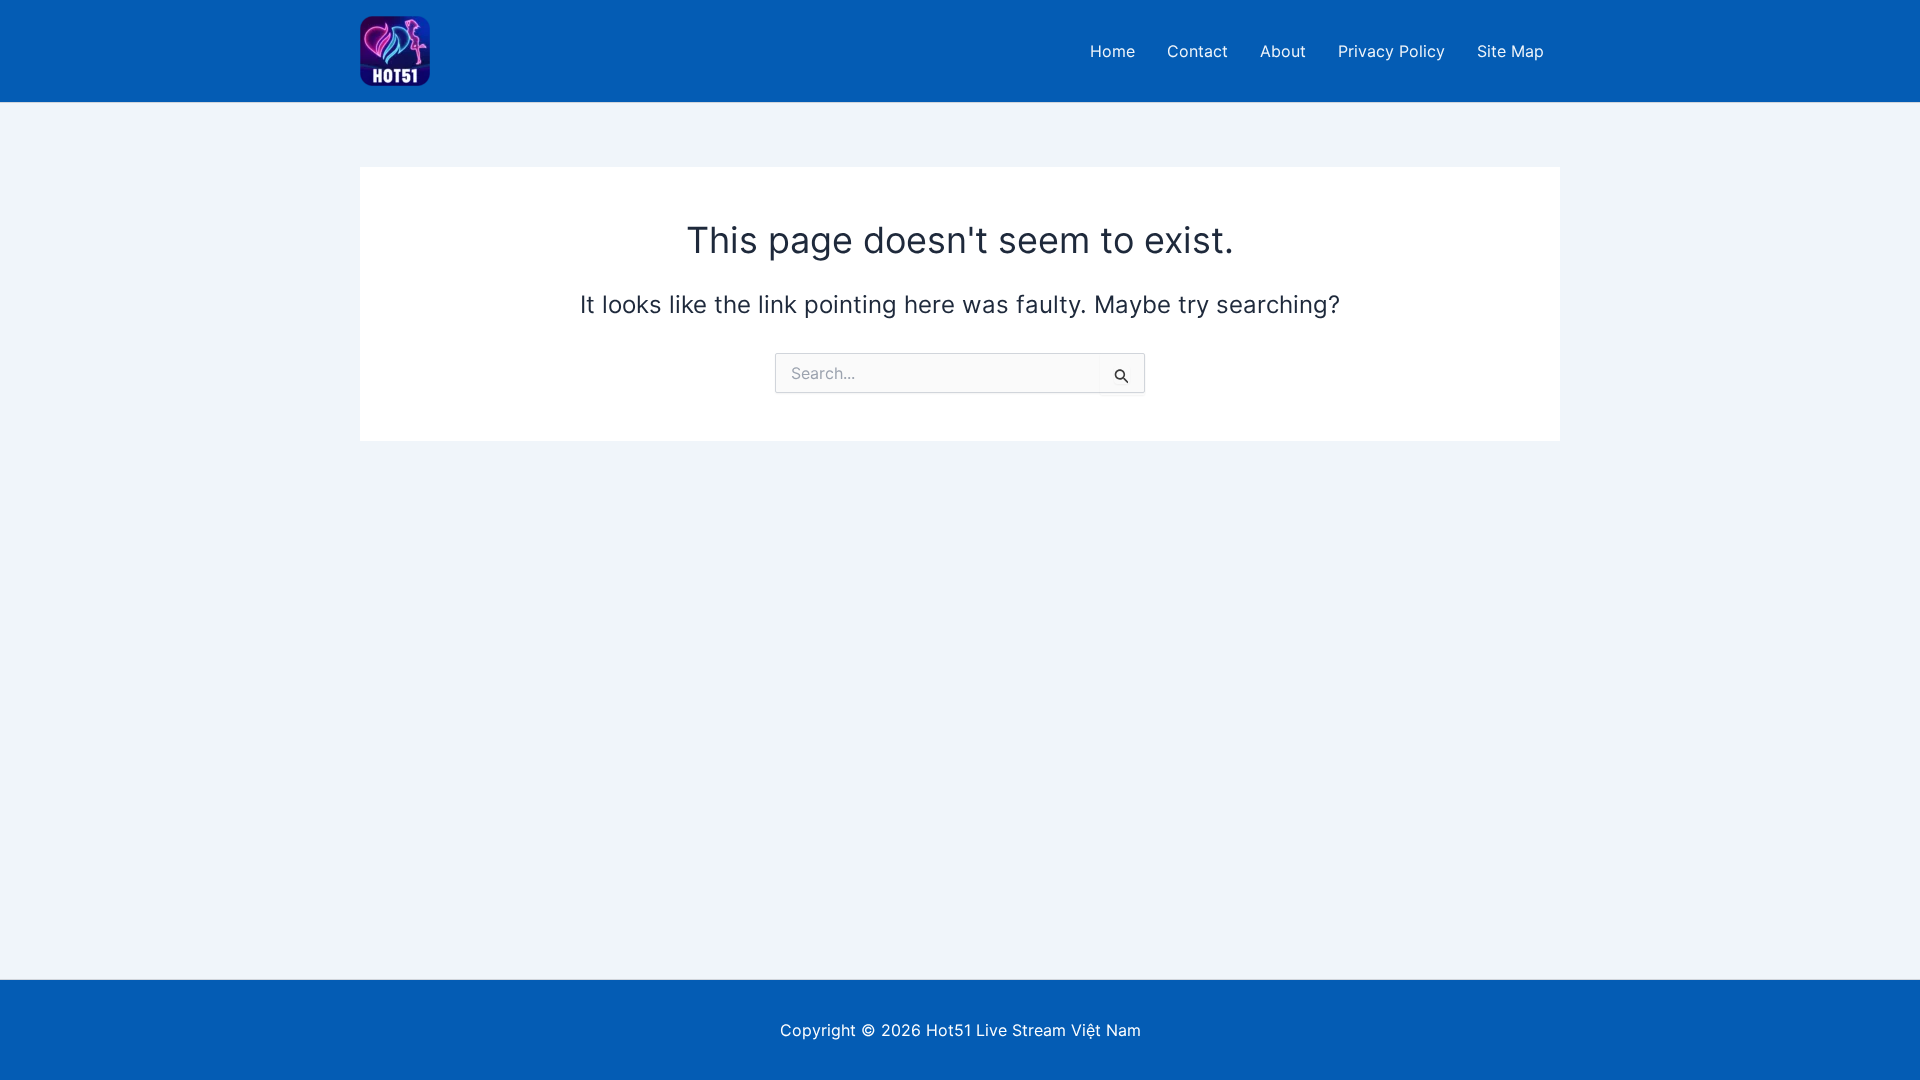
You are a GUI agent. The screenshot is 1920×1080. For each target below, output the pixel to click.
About (1283, 51)
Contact (1197, 51)
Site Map (1510, 51)
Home (1112, 51)
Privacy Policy (1391, 51)
